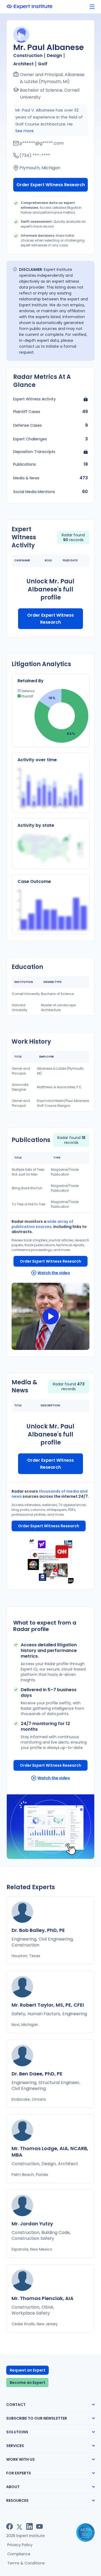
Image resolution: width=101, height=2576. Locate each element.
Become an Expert (27, 2383)
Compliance (19, 2554)
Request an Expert (28, 2370)
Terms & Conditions (26, 2563)
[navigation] (92, 7)
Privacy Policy (20, 2545)
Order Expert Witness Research (51, 185)
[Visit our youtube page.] (39, 2526)
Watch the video (54, 1273)
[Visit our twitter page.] (20, 2526)
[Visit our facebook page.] (10, 2526)
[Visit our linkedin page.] (29, 2526)
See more (25, 131)
